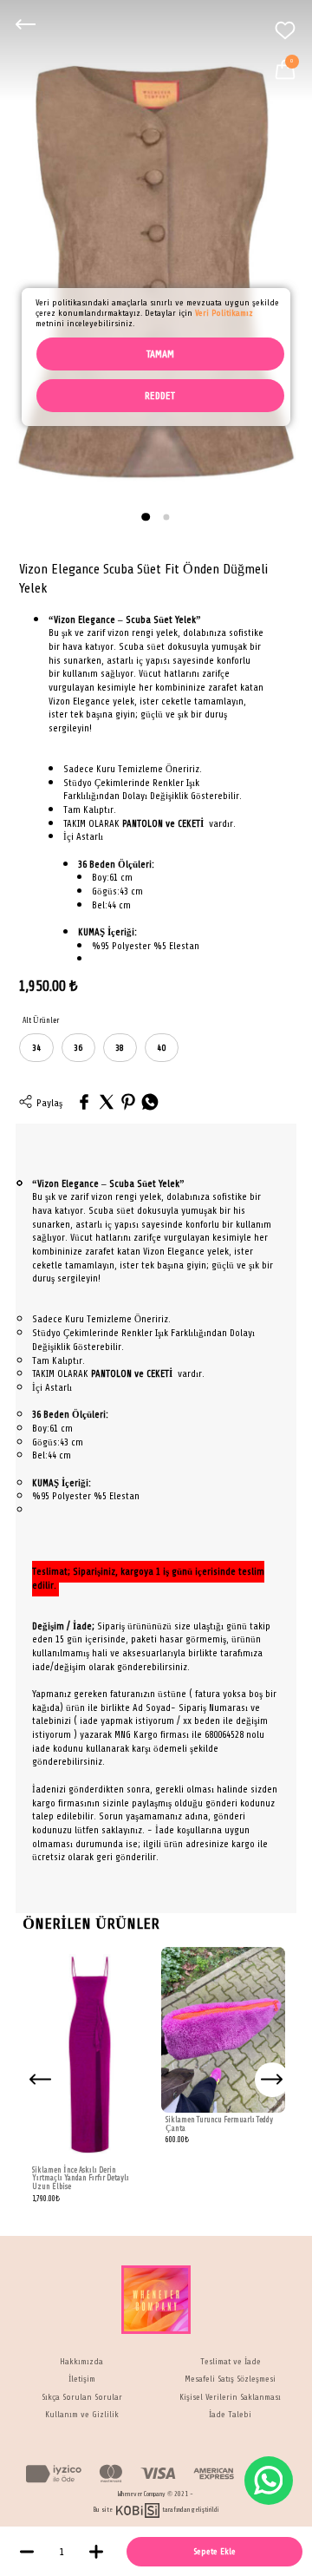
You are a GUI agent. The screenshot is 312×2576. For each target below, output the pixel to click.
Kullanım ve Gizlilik (82, 2415)
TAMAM (160, 354)
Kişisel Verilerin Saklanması (230, 2397)
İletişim (82, 2379)
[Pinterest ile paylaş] (128, 1103)
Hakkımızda (81, 2362)
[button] (146, 517)
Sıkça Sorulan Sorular (82, 2397)
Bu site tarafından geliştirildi (156, 2510)
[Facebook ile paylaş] (84, 1103)
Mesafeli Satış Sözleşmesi (230, 2379)
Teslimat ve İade (231, 2362)
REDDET (160, 396)
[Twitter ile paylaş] (107, 1103)
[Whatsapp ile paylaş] (150, 1103)
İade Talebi (230, 2415)
